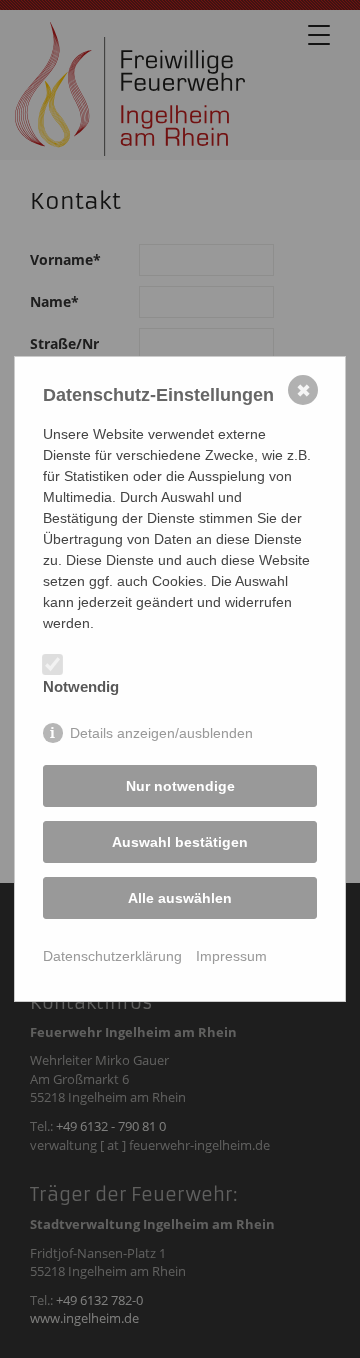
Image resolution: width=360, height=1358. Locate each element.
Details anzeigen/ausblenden (161, 733)
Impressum (231, 956)
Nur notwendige (180, 786)
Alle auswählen (180, 898)
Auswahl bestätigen (180, 842)
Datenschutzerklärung (112, 956)
